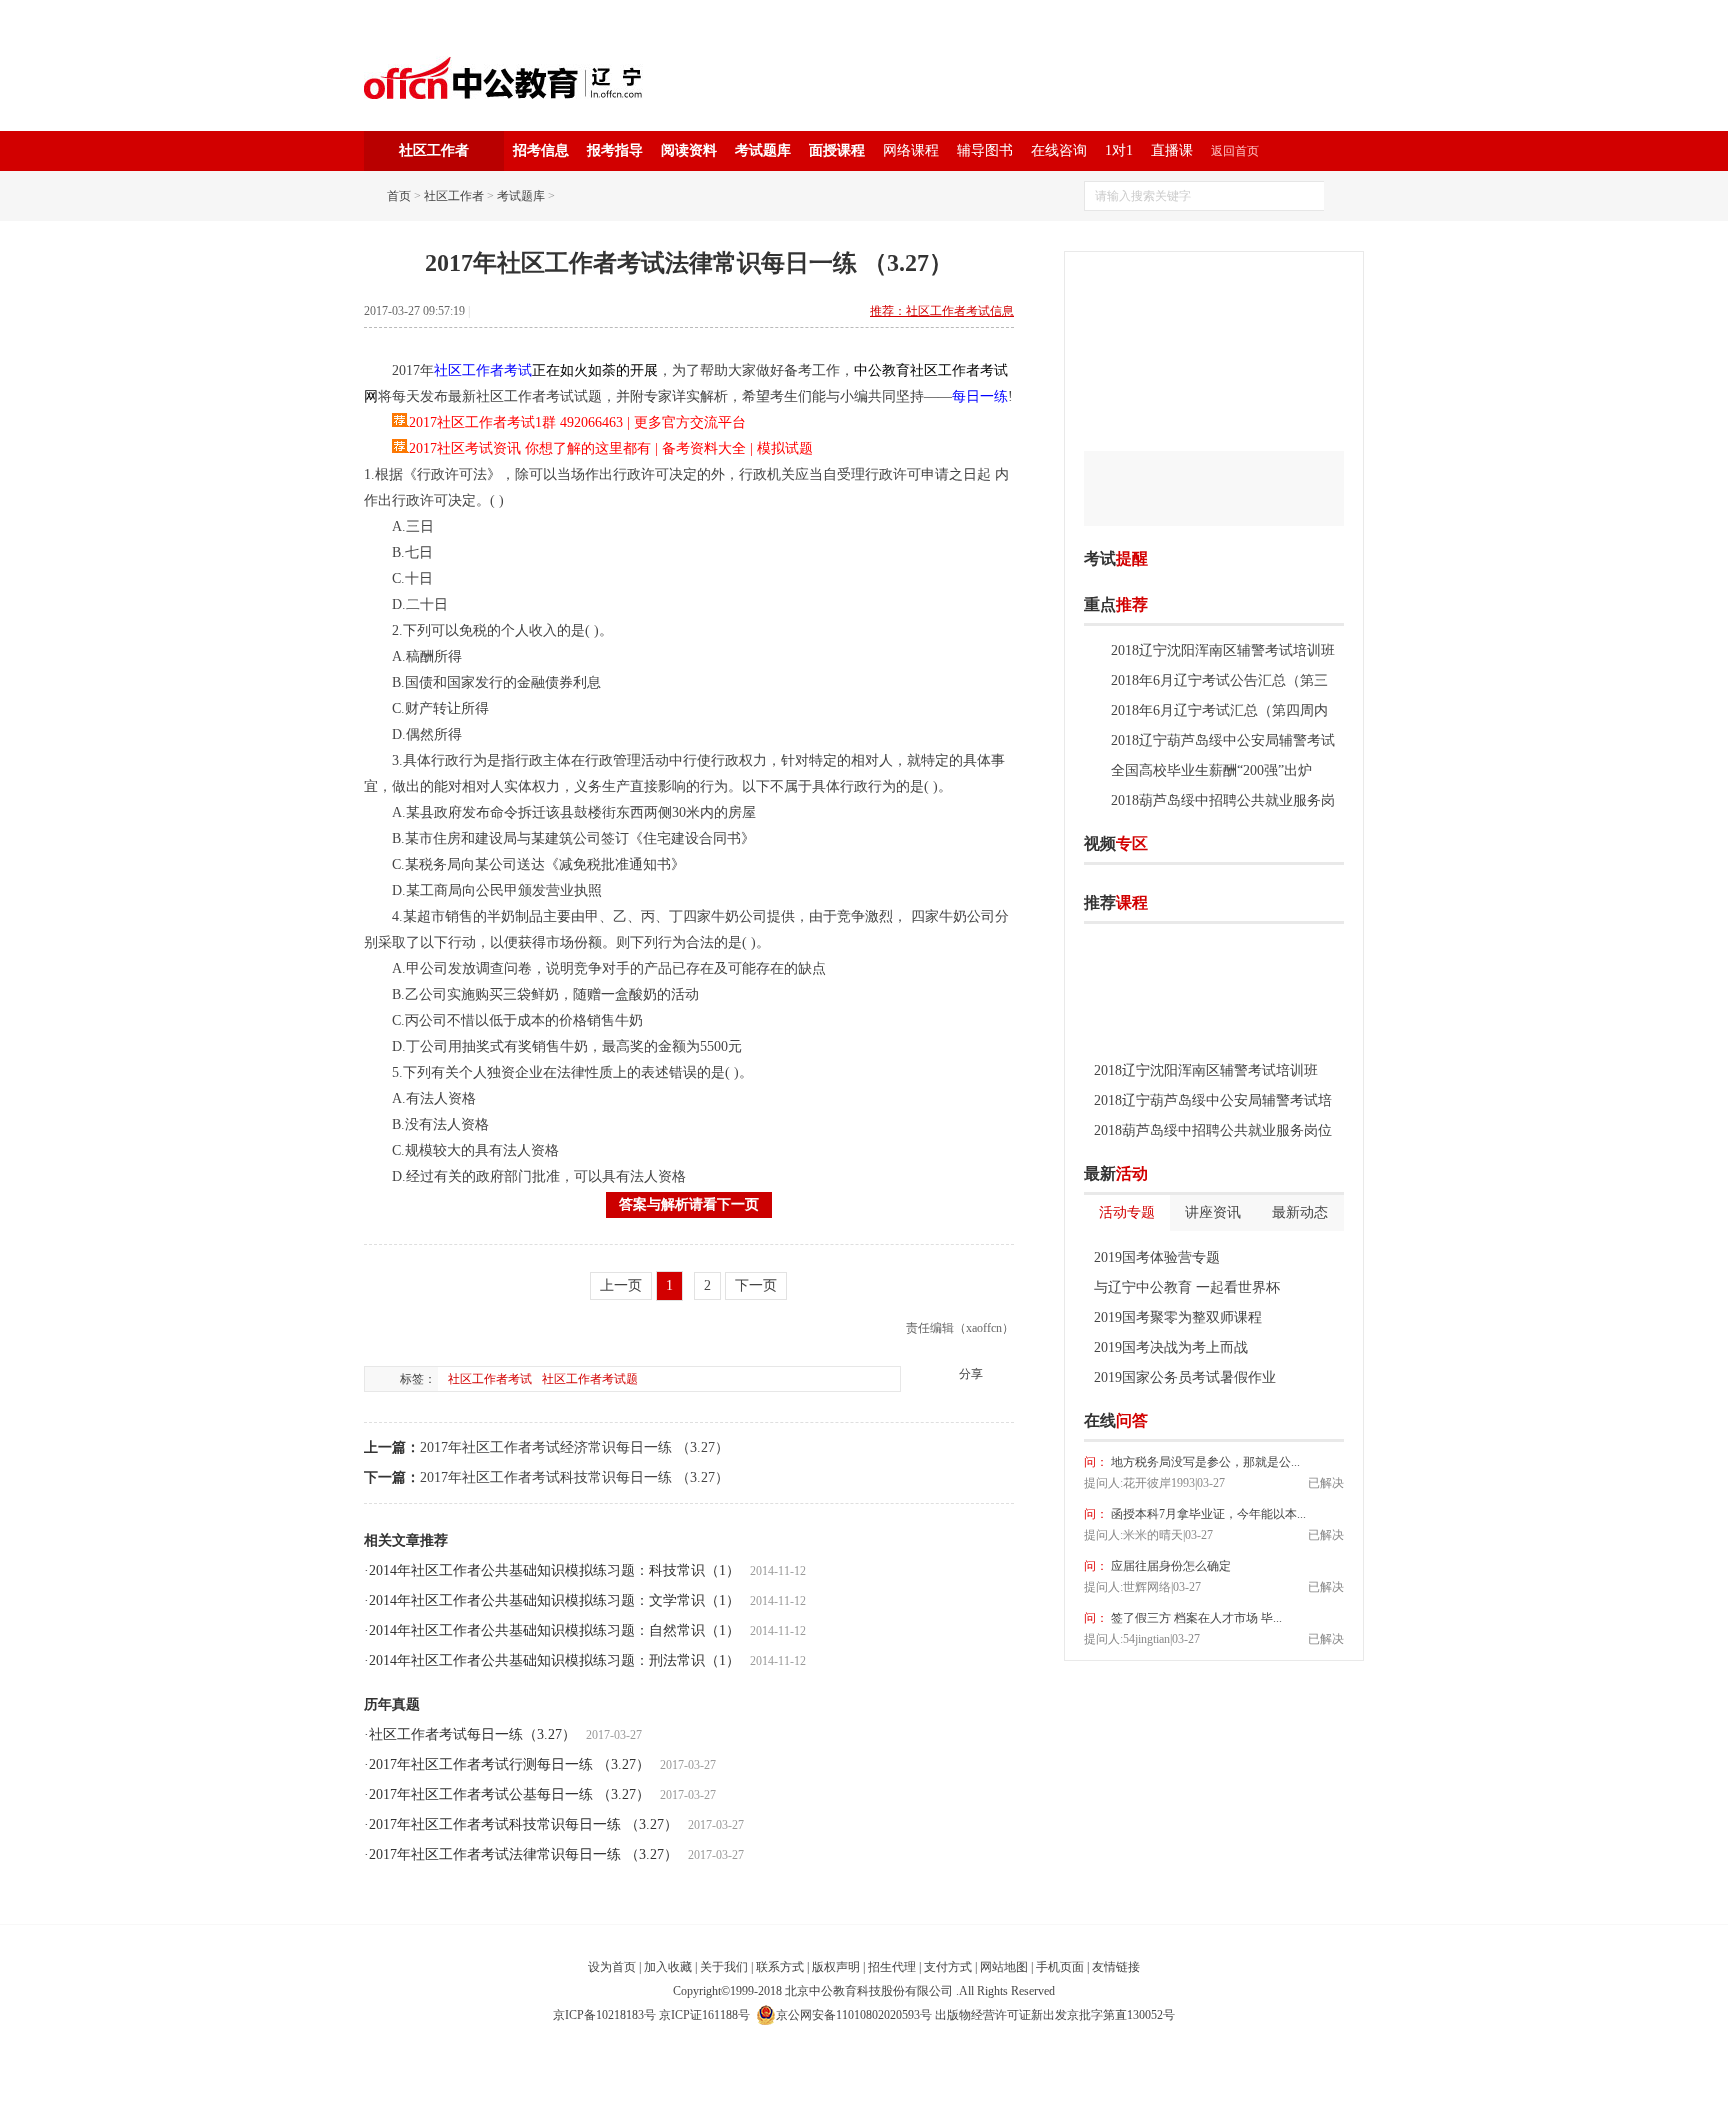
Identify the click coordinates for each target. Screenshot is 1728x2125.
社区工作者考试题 (590, 1379)
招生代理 (892, 1967)
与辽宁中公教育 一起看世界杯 (1187, 1287)
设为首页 (612, 1967)
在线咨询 (1059, 150)
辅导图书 (985, 150)
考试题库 (763, 150)
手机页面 (1060, 1967)
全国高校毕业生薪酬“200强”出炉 (1211, 770)
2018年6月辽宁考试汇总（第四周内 (1219, 710)
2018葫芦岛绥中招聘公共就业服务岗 (1223, 800)
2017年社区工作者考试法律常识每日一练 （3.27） (523, 1854)
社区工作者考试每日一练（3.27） (472, 1734)
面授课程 (837, 150)
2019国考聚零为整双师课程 (1178, 1317)
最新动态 (1300, 1212)
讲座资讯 (1213, 1212)
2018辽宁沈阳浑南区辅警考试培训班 (1223, 650)
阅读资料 (689, 150)
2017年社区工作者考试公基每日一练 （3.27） (509, 1794)
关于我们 (724, 1967)
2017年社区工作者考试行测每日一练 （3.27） (509, 1764)
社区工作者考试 (490, 1379)
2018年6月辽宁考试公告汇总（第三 (1219, 680)
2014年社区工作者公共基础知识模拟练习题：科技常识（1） (554, 1570)
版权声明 (836, 1967)
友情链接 (1116, 1967)
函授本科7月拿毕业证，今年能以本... (1207, 1514)
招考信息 (541, 150)
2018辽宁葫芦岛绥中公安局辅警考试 (1223, 740)
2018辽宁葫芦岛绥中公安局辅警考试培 (1213, 1100)
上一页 (621, 1285)
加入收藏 (668, 1967)
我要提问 (1313, 1421)
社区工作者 (454, 196)
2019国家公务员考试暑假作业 (1185, 1377)
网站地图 (1004, 1967)
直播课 (1172, 150)
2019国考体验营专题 (1157, 1257)
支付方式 (948, 1967)
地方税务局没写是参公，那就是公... (1204, 1462)
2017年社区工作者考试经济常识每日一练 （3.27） (574, 1447)
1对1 (1119, 150)
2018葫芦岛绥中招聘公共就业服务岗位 (1213, 1130)
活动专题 (1127, 1212)
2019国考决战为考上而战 (1171, 1347)
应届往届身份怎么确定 (1169, 1566)
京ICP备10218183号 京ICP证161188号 (651, 2015)
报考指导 (615, 150)
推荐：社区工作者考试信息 (942, 311)
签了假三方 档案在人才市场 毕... (1195, 1618)
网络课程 (911, 150)
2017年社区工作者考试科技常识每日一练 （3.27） (574, 1477)
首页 (399, 196)
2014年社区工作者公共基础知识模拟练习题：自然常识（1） (554, 1630)
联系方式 (780, 1967)
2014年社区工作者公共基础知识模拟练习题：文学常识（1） (554, 1600)
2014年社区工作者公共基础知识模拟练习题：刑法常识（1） (554, 1660)
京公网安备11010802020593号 (854, 2015)
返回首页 (1235, 151)
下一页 (756, 1285)
